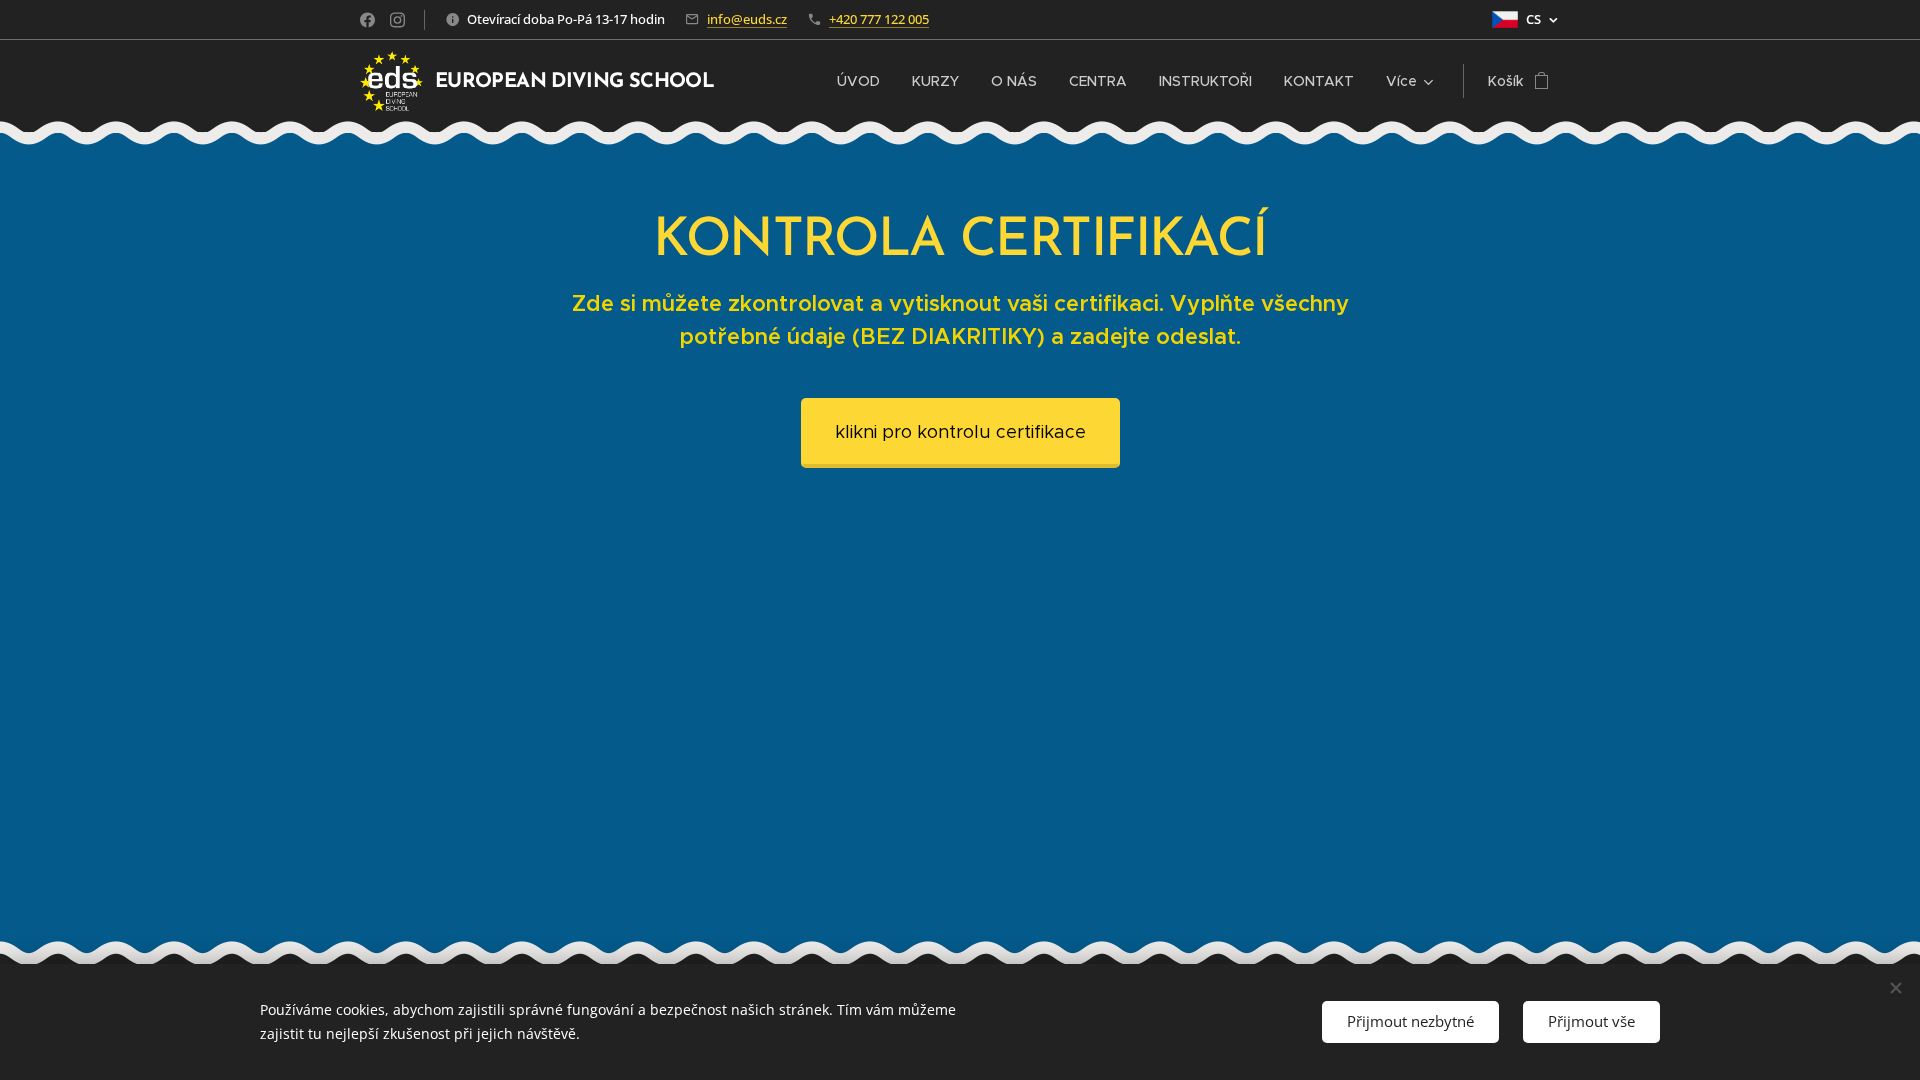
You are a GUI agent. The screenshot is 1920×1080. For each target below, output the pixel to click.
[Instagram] (397, 20)
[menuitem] (864, 81)
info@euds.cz (747, 19)
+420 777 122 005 (879, 19)
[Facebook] (367, 20)
